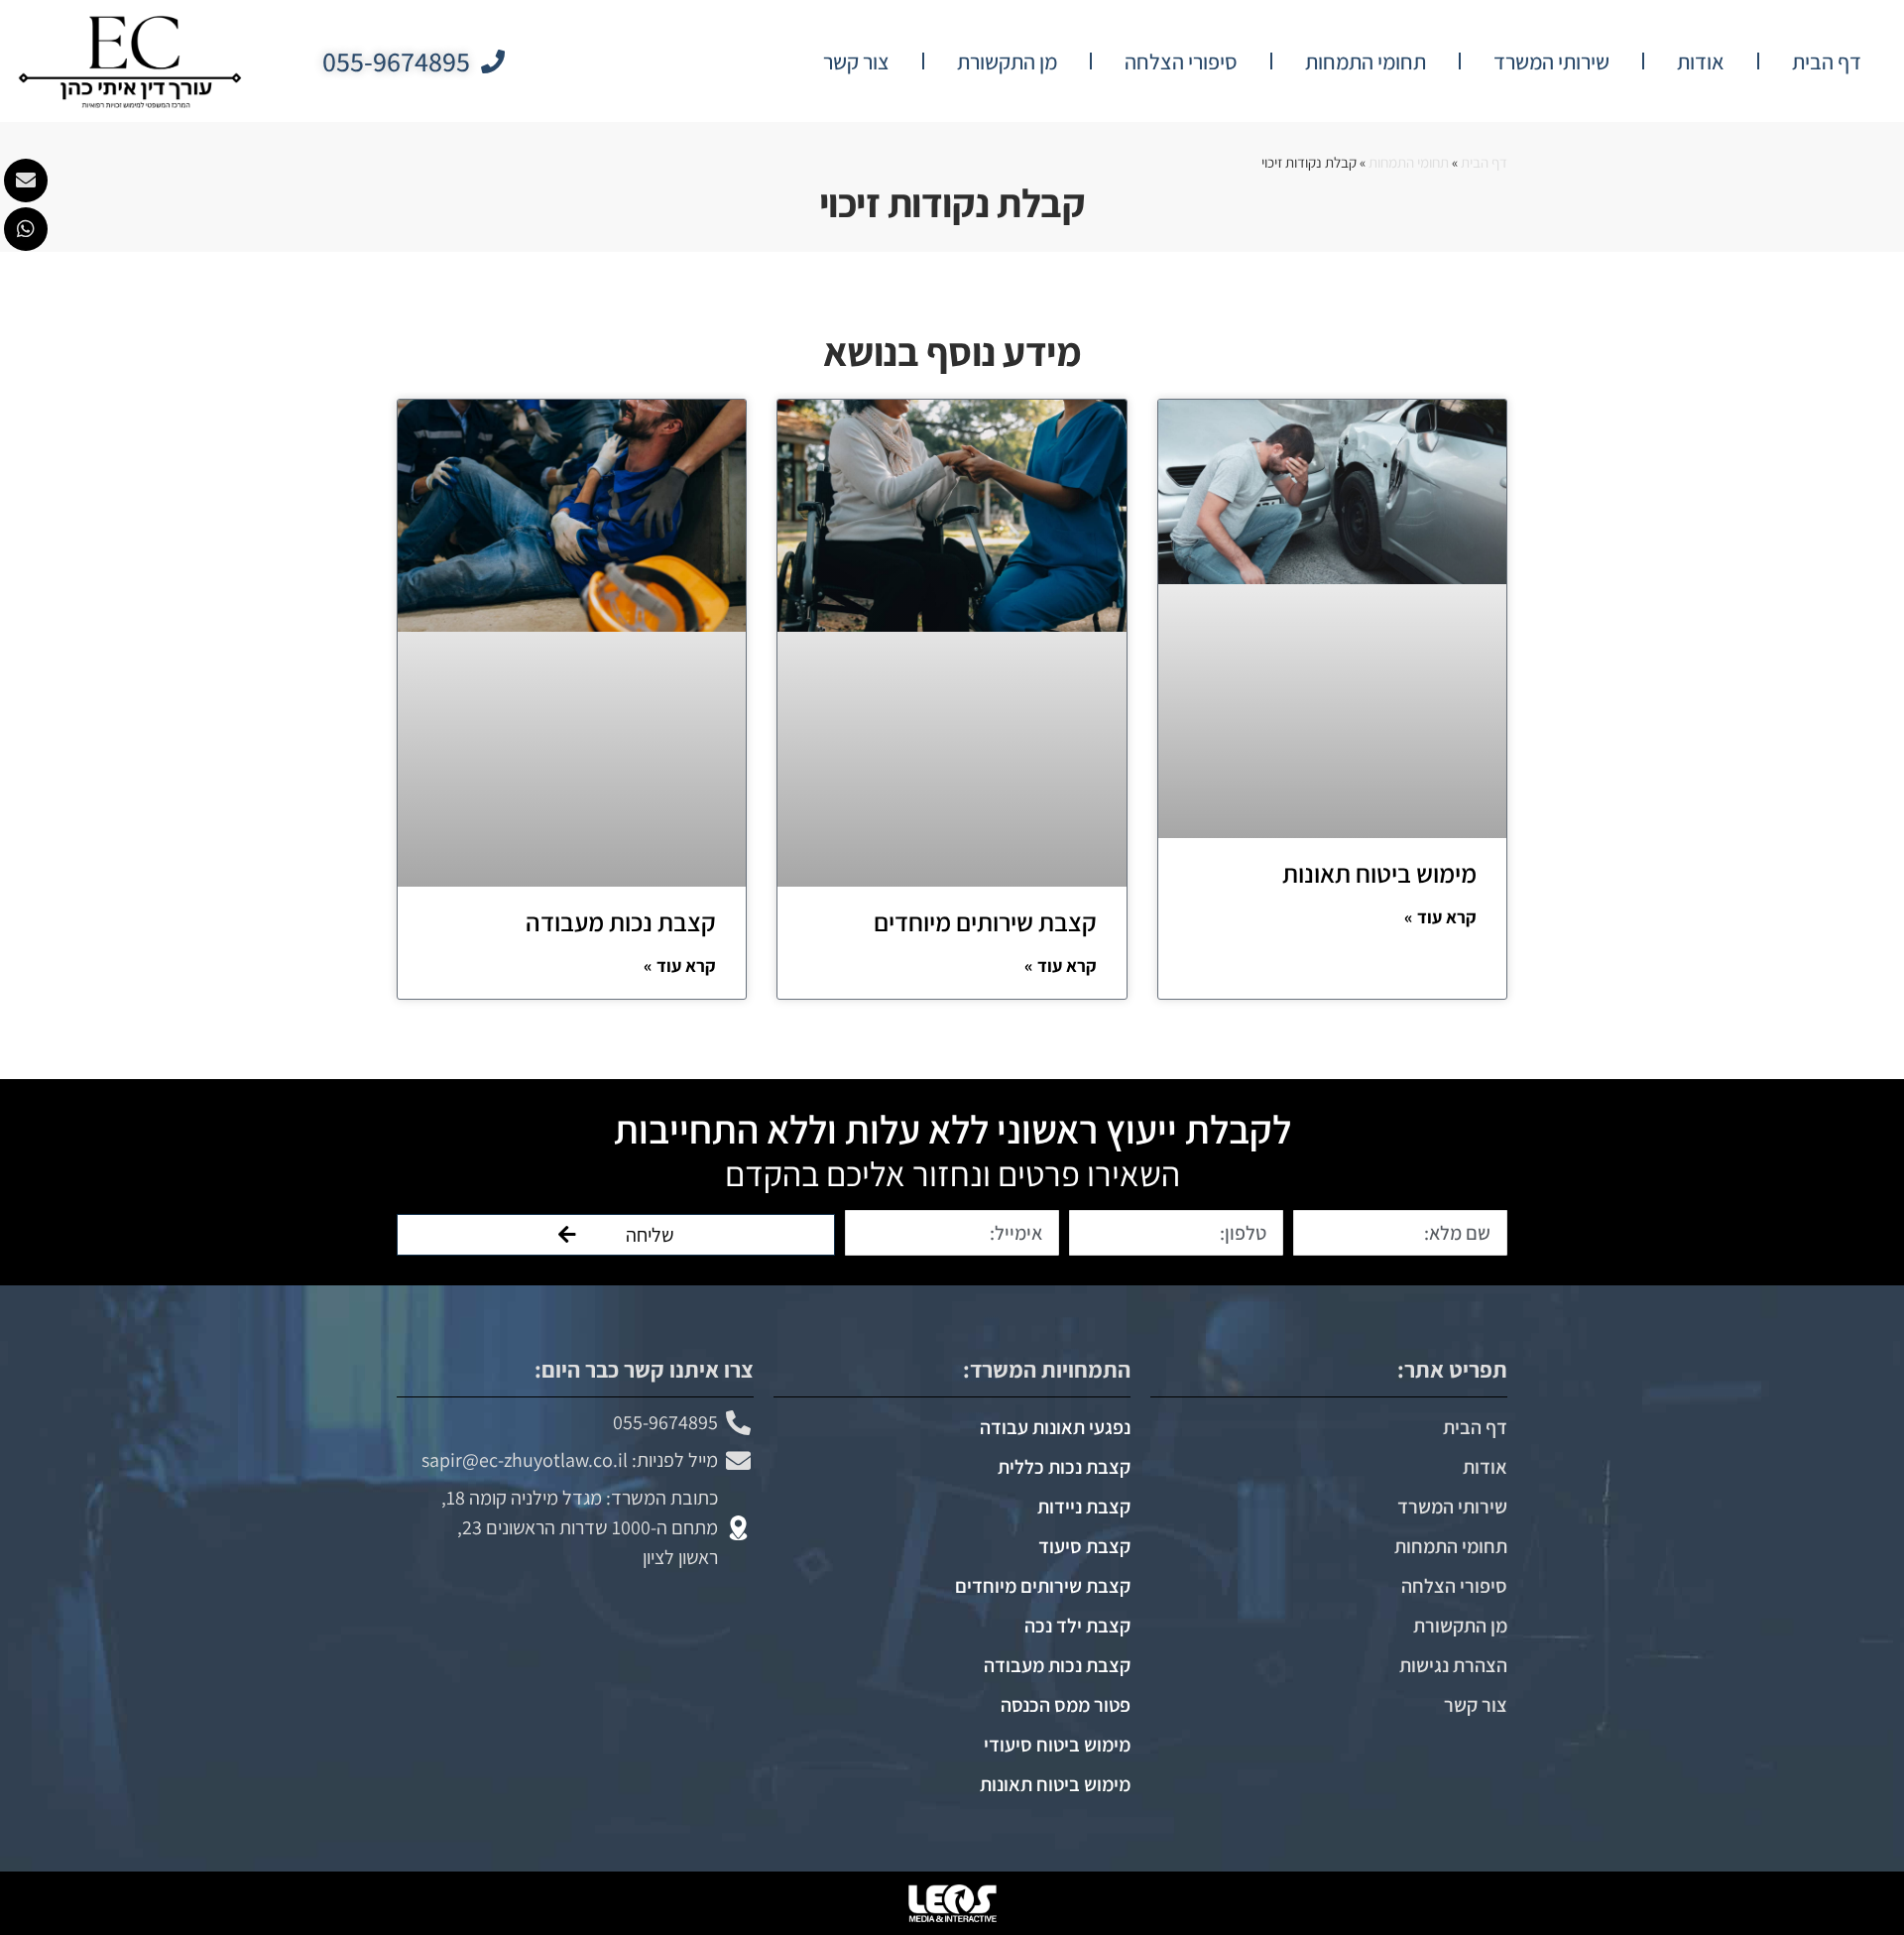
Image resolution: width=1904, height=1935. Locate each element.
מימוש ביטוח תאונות (1379, 873)
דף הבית (1827, 61)
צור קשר (856, 61)
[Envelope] (26, 181)
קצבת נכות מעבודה (621, 921)
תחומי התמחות (1366, 61)
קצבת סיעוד (1084, 1546)
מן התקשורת (1007, 61)
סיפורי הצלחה (1181, 61)
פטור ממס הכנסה (1066, 1705)
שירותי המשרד (1551, 61)
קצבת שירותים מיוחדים (985, 921)
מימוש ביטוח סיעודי (1057, 1745)
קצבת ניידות (1084, 1507)
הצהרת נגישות (1453, 1665)
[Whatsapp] (26, 229)
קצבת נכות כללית (1064, 1467)
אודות (1701, 61)
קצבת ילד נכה (1077, 1626)
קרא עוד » (1440, 917)
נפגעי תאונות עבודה (1055, 1427)
